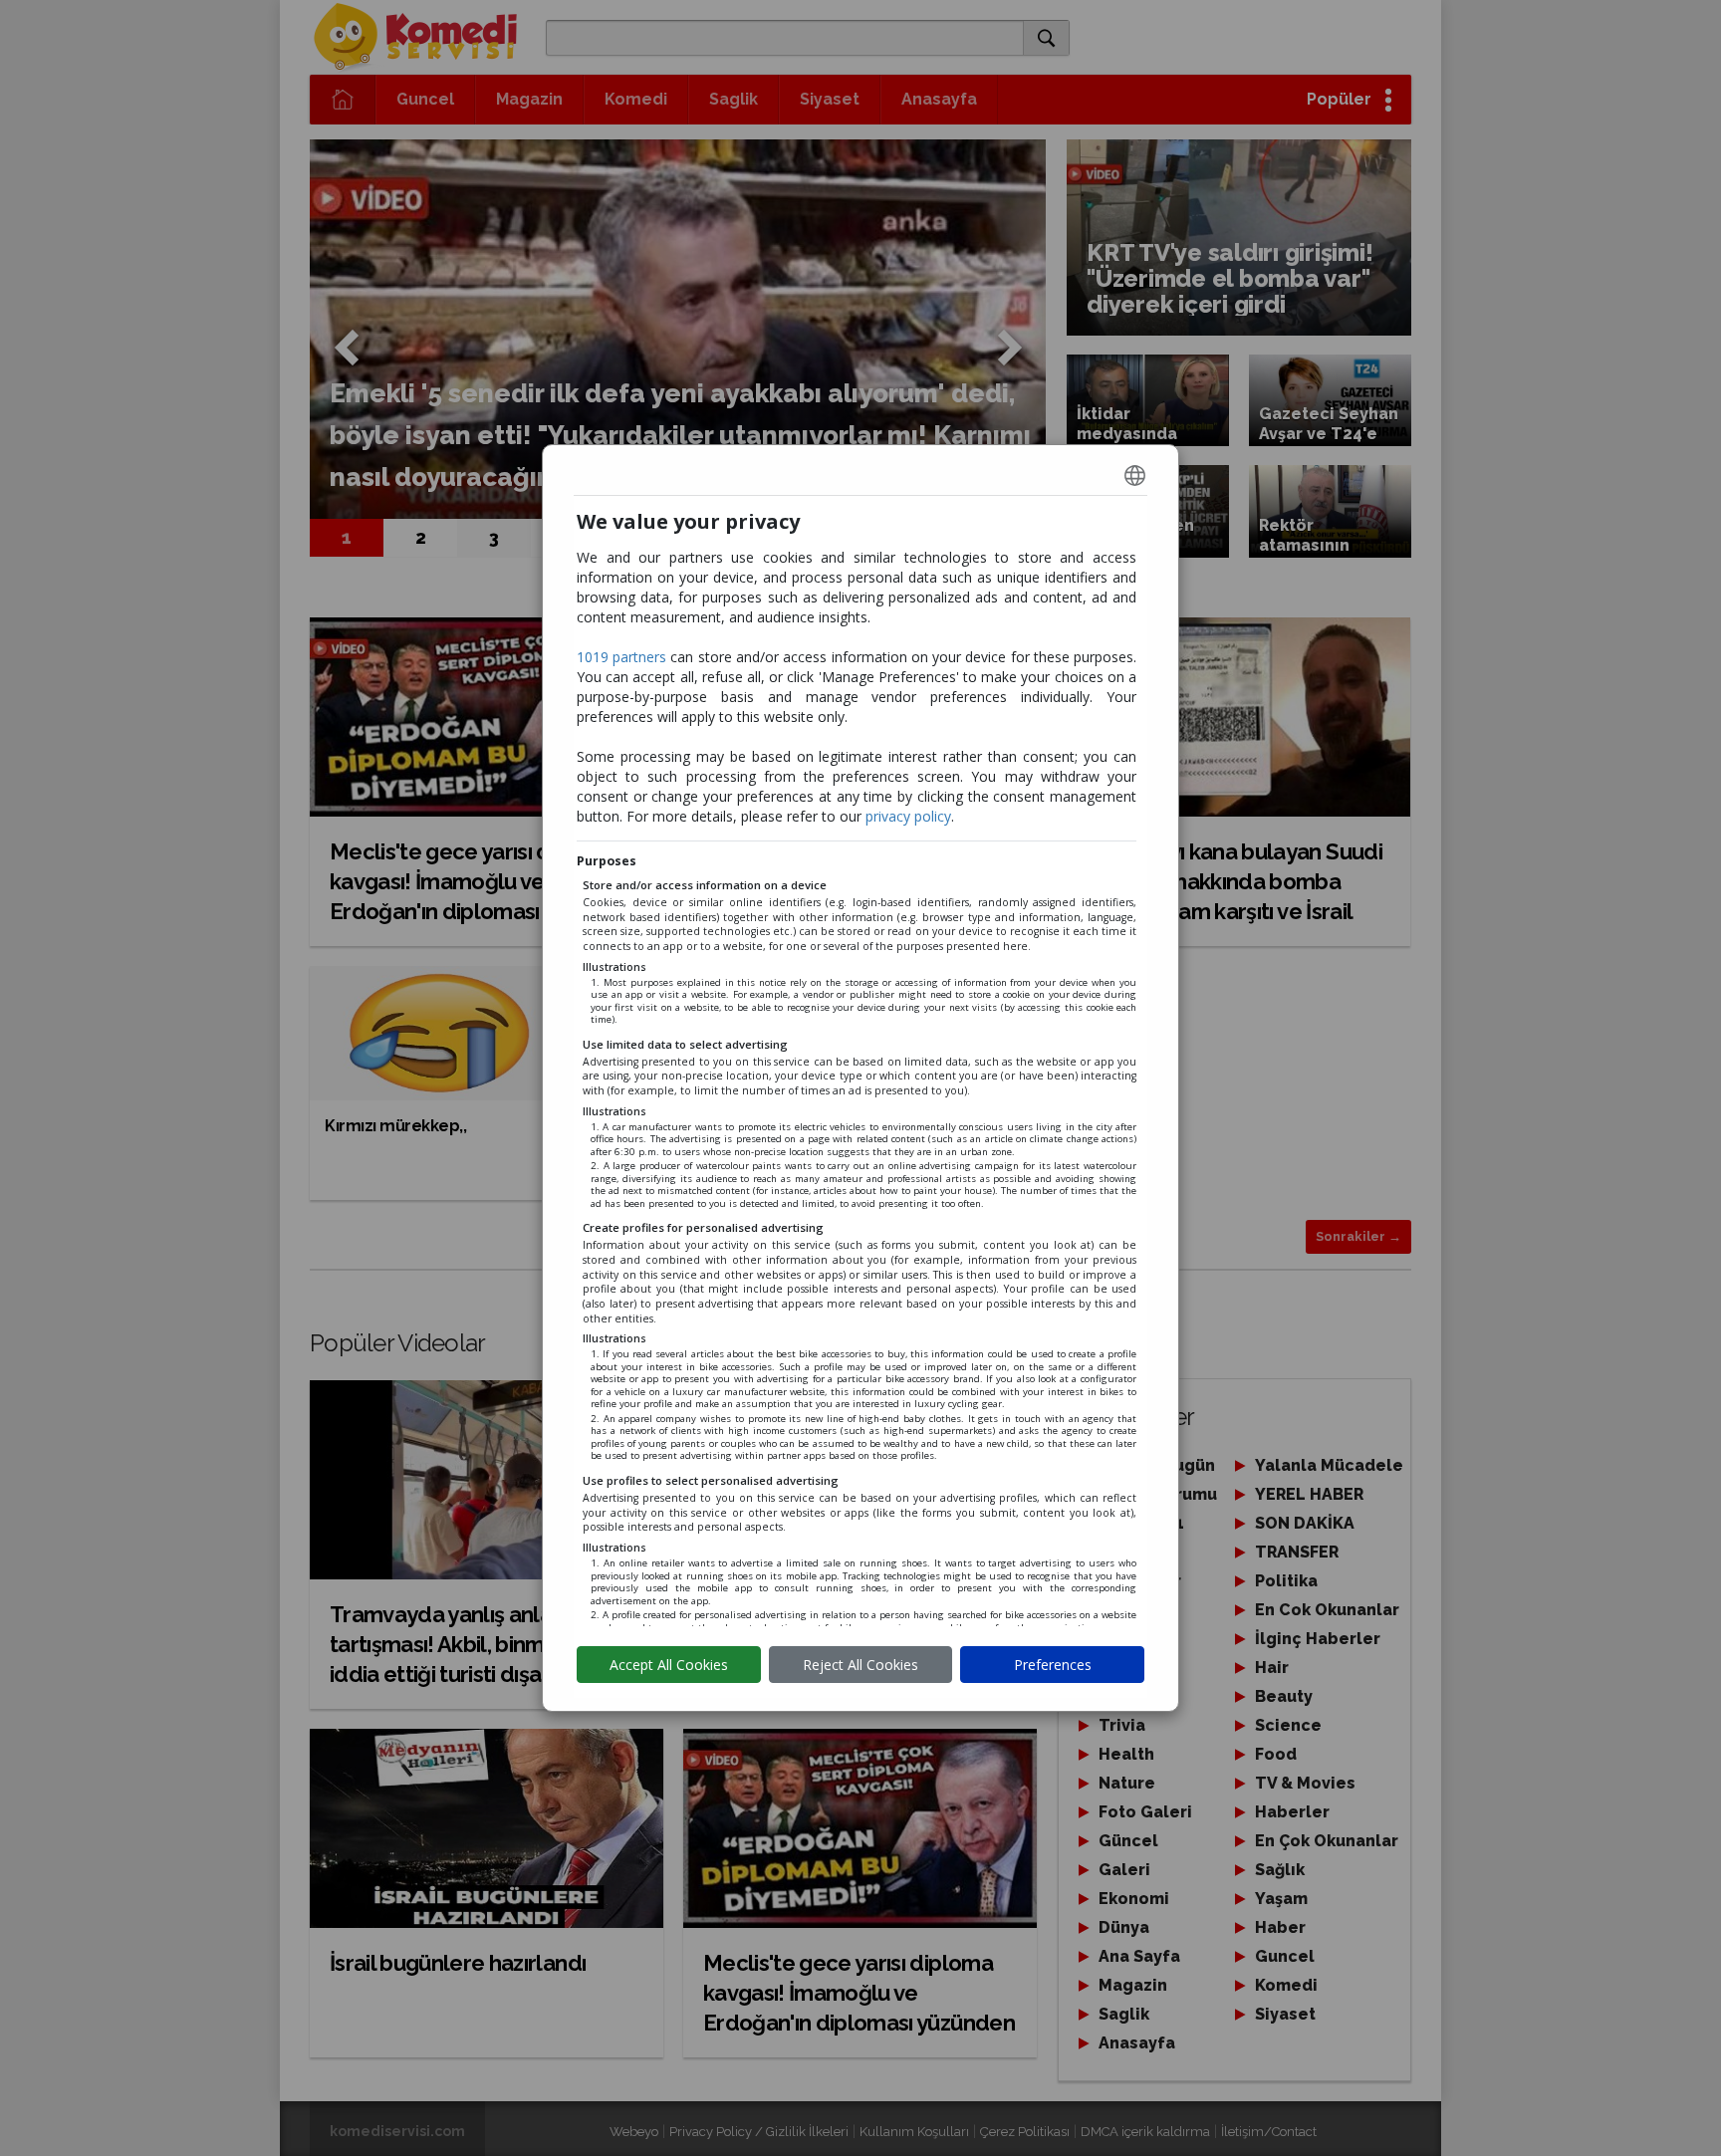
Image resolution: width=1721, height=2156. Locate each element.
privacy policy (908, 816)
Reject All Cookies (860, 1665)
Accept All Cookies (669, 1665)
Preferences (1053, 1665)
